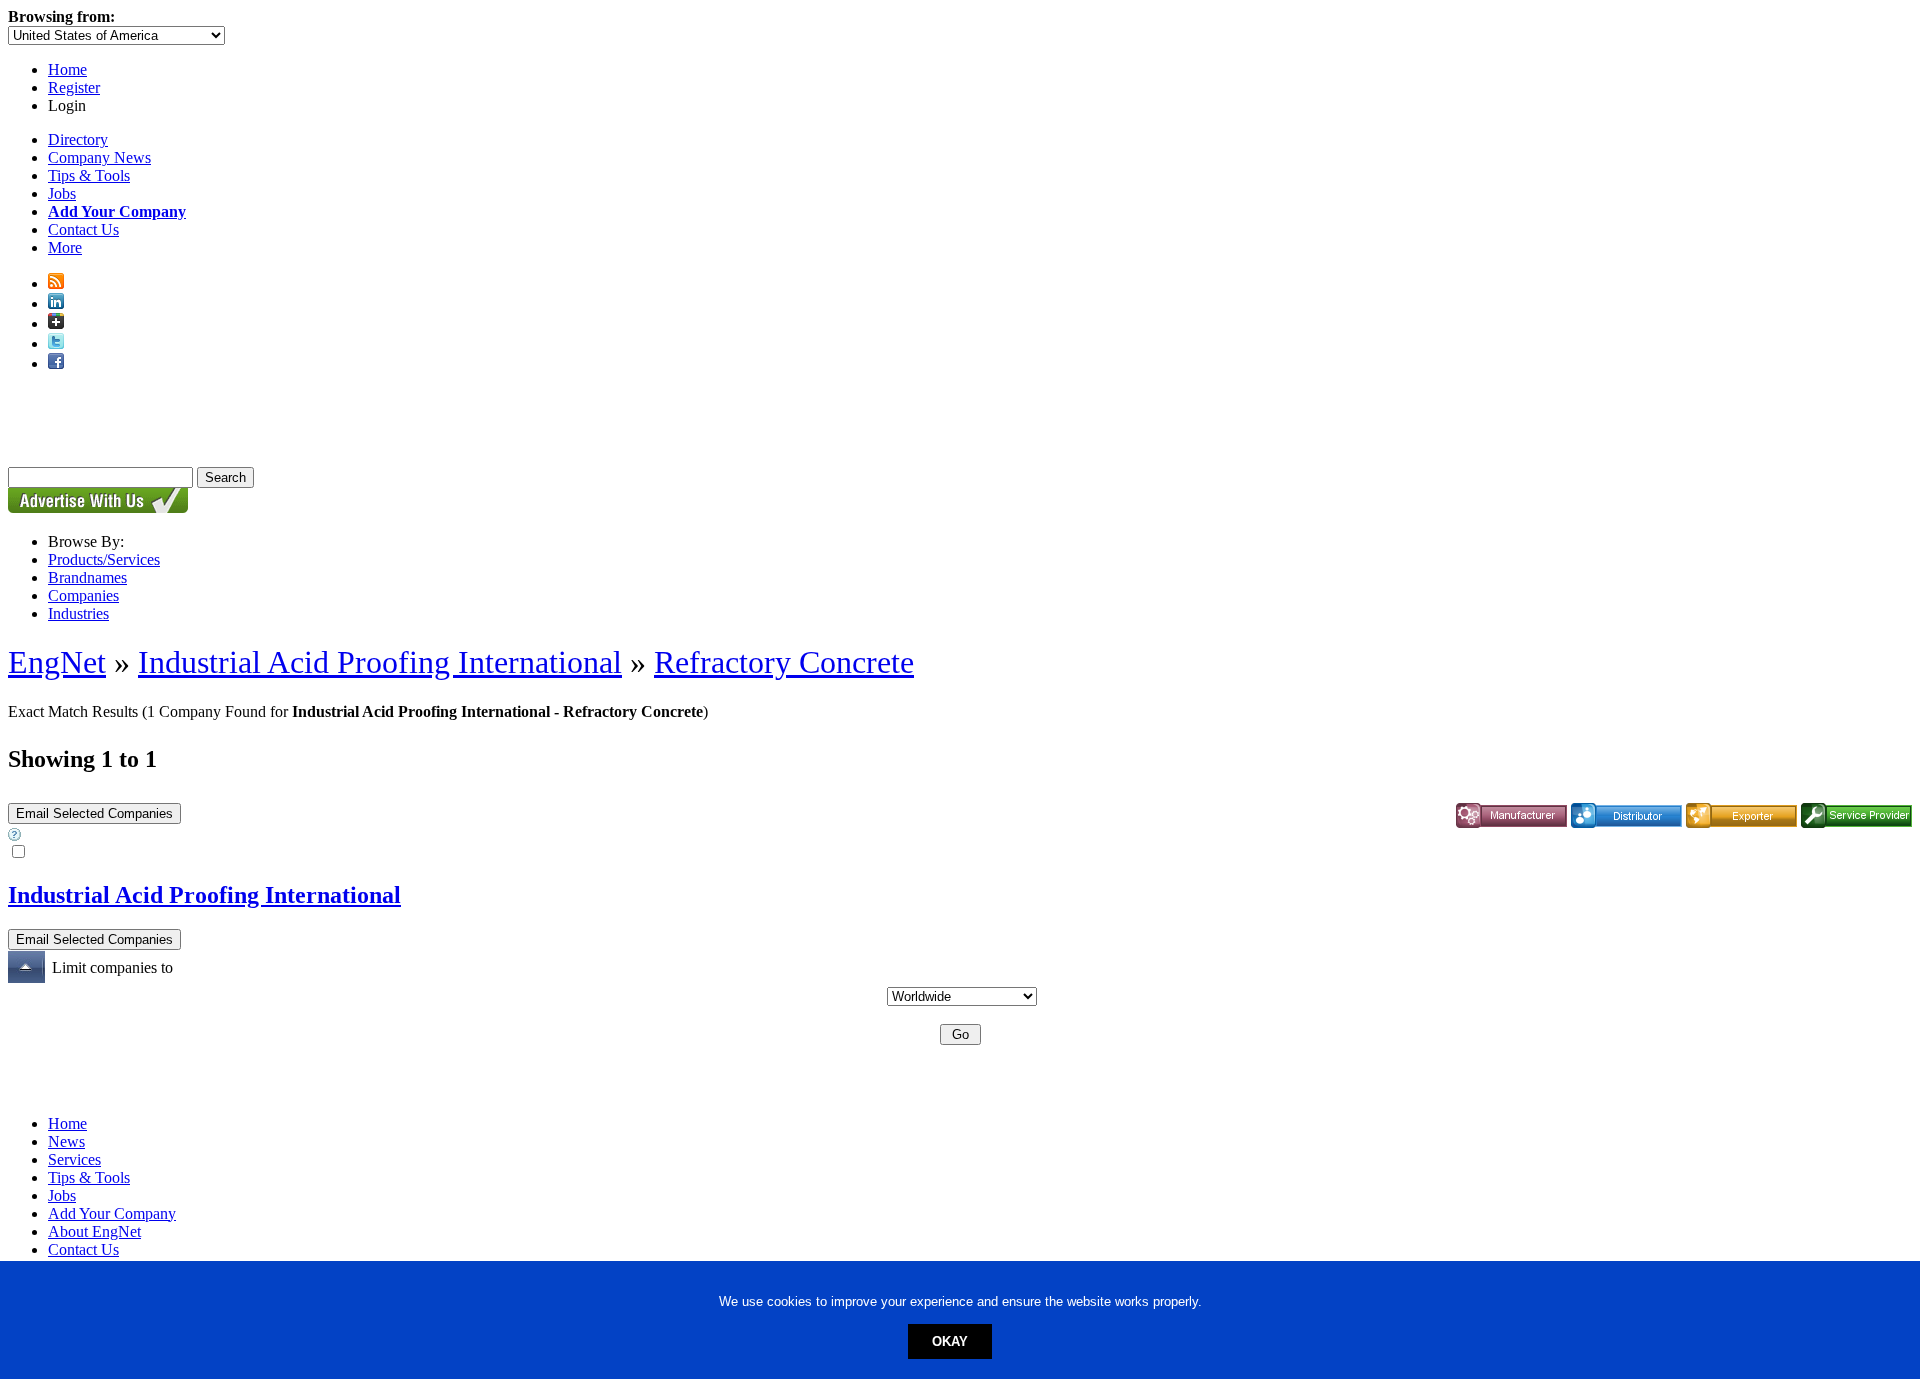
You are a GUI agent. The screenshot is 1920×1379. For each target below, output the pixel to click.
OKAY (950, 1341)
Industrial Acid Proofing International (380, 662)
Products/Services (104, 559)
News (66, 1141)
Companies (83, 595)
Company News (99, 157)
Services (74, 1159)
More (65, 247)
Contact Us (83, 229)
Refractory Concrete (784, 662)
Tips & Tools (89, 175)
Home (67, 69)
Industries (78, 613)
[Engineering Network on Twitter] (56, 343)
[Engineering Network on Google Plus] (56, 323)
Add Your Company (112, 1213)
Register (74, 87)
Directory (78, 139)
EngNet (57, 662)
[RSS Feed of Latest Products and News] (56, 283)
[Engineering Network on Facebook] (56, 363)
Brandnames (87, 577)
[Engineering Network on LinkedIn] (56, 303)
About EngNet (94, 1231)
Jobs (62, 193)
